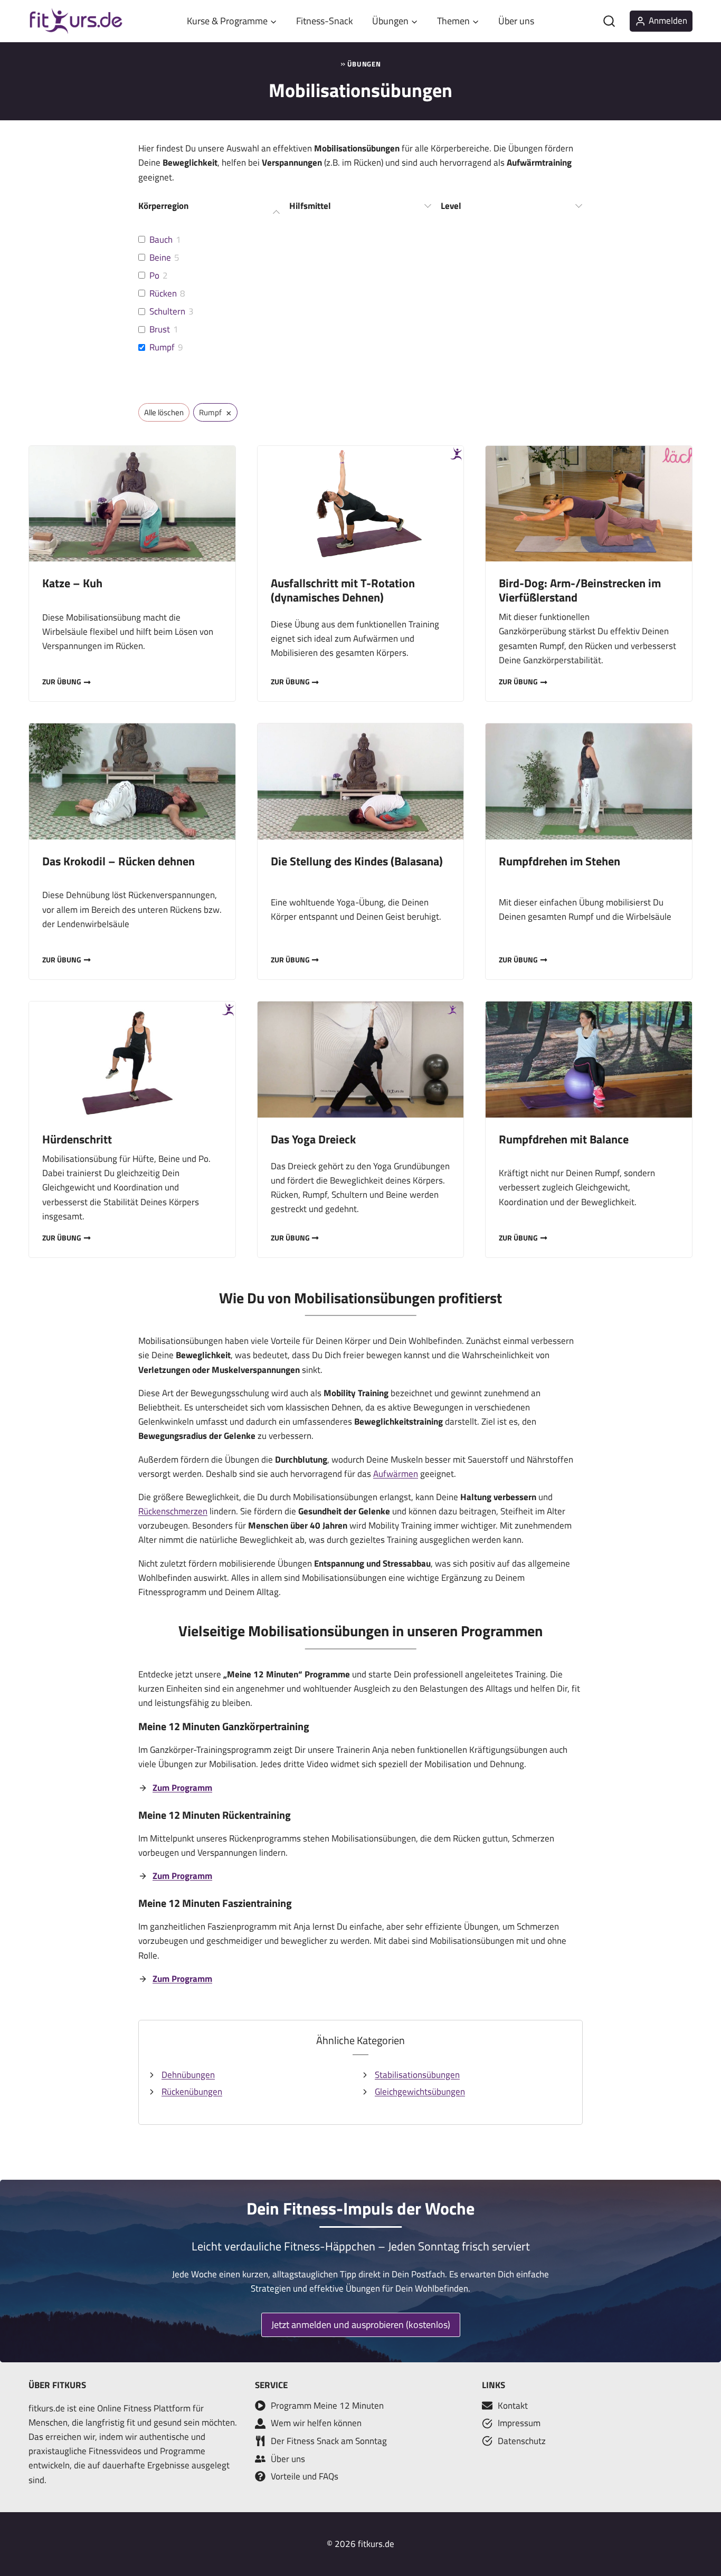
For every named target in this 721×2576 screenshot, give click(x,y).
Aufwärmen (396, 1474)
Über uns (516, 21)
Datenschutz (522, 2441)
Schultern (167, 311)
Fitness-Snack (325, 21)
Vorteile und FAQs (305, 2476)
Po (154, 275)
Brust (160, 329)
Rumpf (162, 347)
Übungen (364, 64)
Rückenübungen (192, 2092)
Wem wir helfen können (316, 2423)
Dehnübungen (188, 2075)
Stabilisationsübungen (417, 2075)
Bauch (161, 240)
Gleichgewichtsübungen (420, 2092)
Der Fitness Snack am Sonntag (329, 2441)
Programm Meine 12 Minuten (327, 2406)
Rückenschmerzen (173, 1511)
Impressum (519, 2423)
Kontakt (513, 2406)
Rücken (163, 293)
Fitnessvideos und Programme (147, 2451)
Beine (160, 257)
